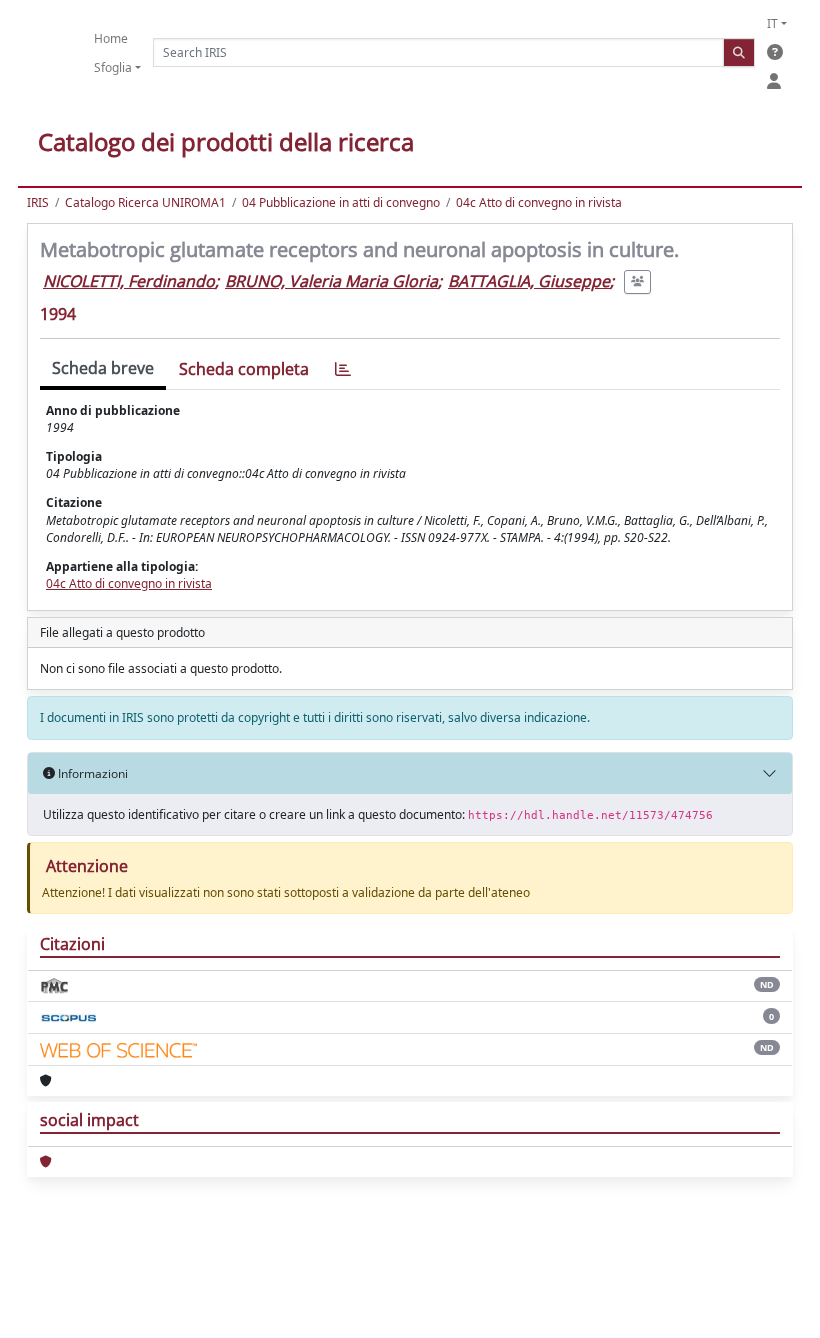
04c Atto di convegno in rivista (539, 202)
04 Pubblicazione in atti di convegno (341, 202)
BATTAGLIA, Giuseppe (529, 281)
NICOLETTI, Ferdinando (129, 281)
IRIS (38, 202)
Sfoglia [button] (113, 67)
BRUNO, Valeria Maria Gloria (331, 281)
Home (111, 38)
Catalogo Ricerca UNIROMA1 (145, 202)
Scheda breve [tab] (103, 368)
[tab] (343, 369)
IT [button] (772, 23)
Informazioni (91, 773)
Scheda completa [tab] (244, 369)
